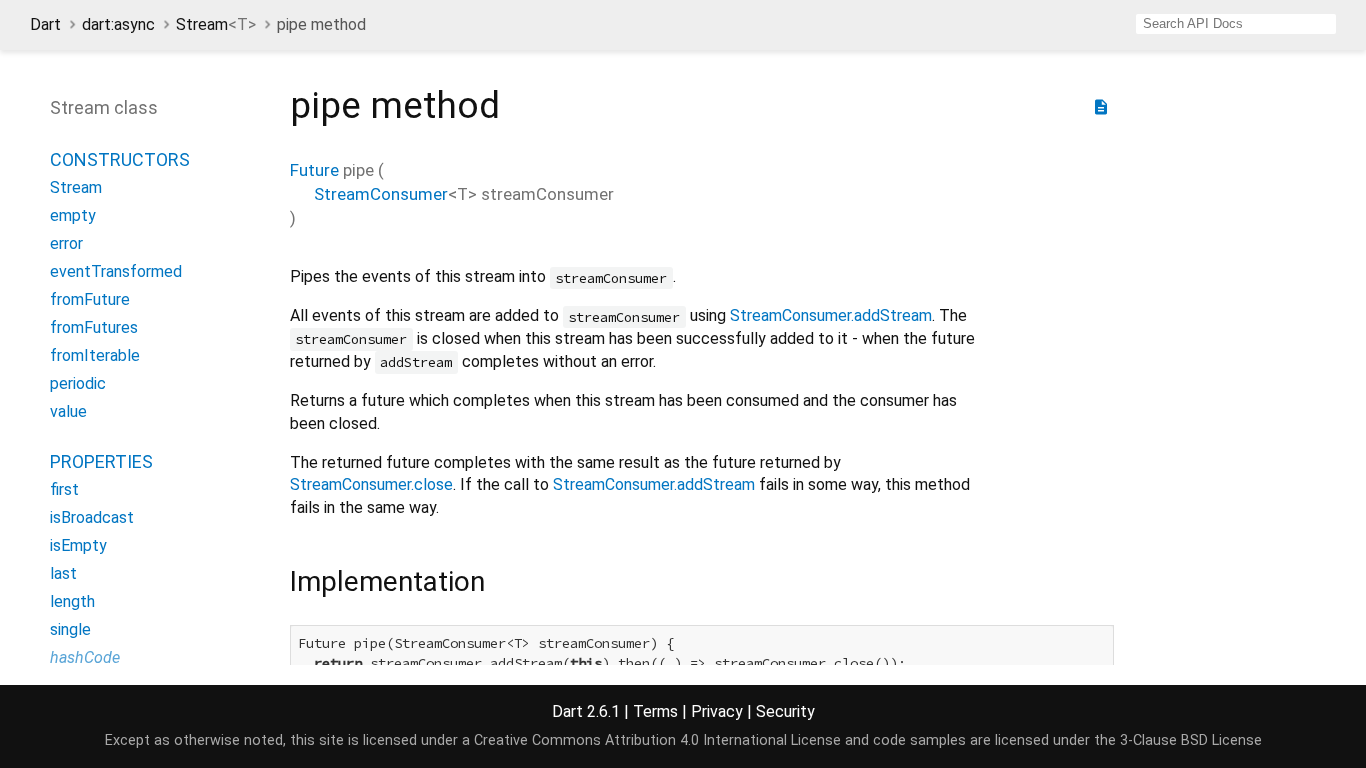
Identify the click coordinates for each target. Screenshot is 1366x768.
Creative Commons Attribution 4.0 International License (657, 740)
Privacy (717, 711)
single (70, 629)
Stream (216, 24)
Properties (101, 461)
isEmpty (78, 545)
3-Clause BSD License (1191, 740)
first (64, 489)
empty (73, 215)
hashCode (85, 657)
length (72, 601)
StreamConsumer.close (371, 484)
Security (785, 711)
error (66, 243)
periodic (78, 383)
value (68, 411)
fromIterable (95, 355)
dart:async (118, 24)
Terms (655, 711)
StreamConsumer (381, 194)
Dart (45, 24)
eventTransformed (116, 271)
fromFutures (94, 327)
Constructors (120, 159)
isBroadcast (92, 517)
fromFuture (90, 299)
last (63, 573)
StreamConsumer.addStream (831, 315)
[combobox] (1236, 24)
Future (314, 170)
